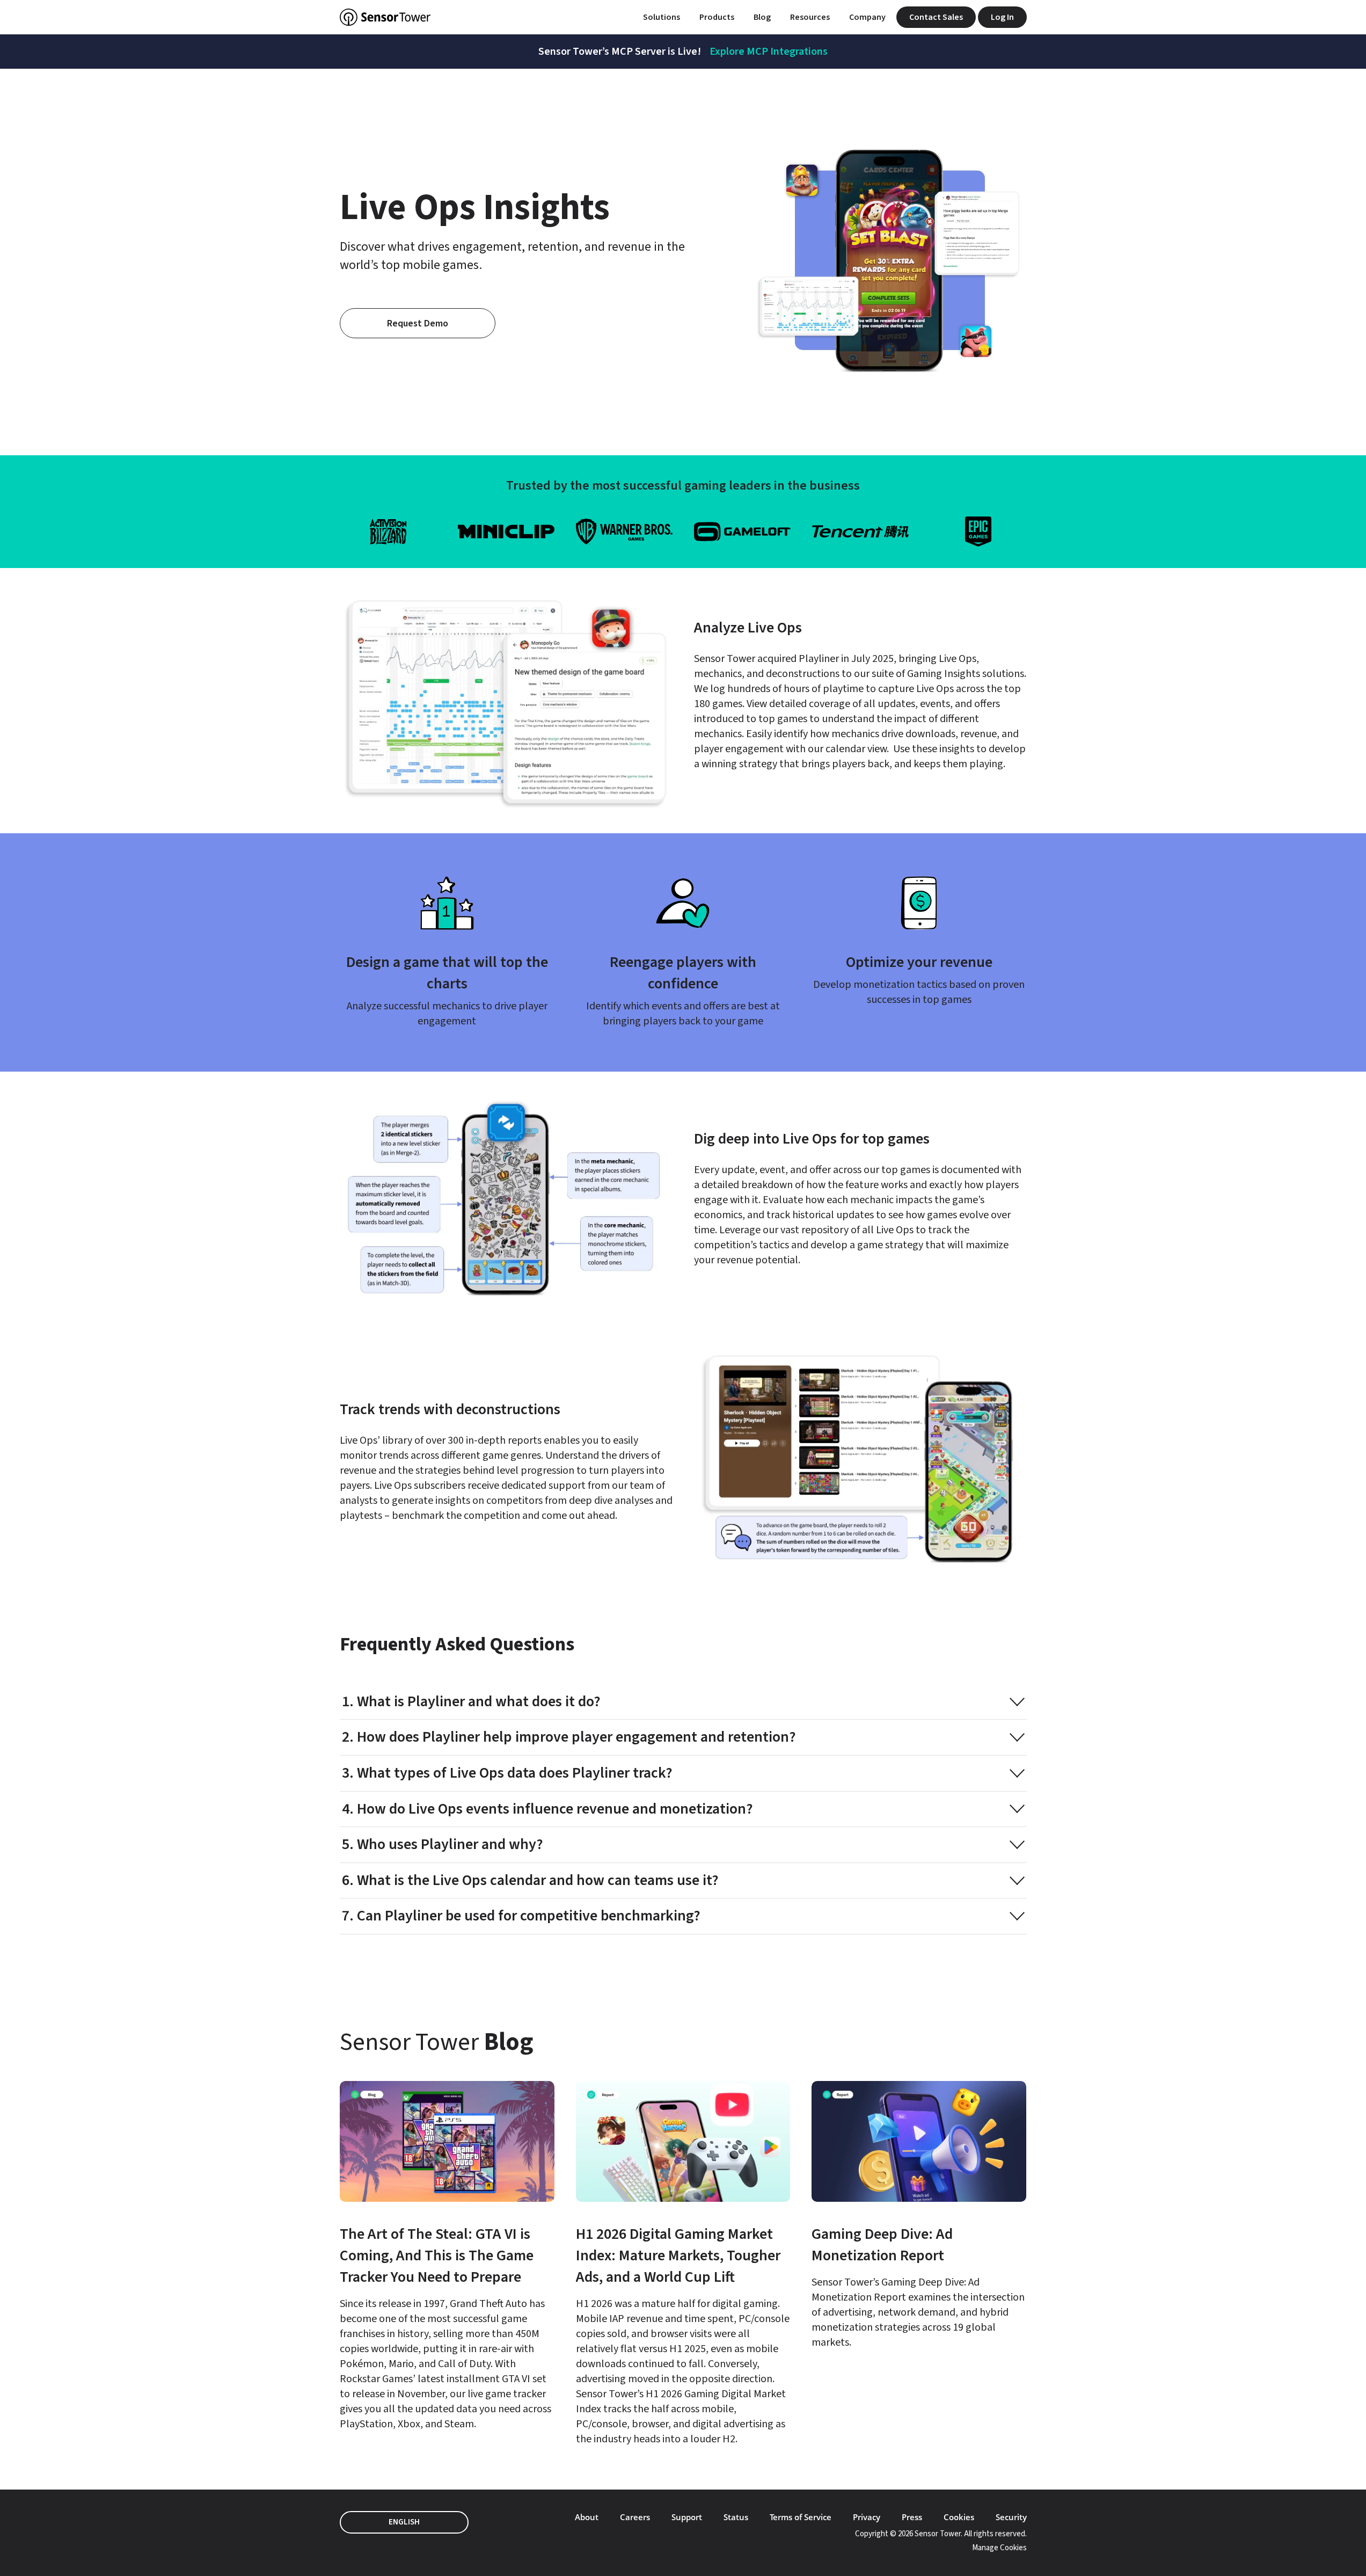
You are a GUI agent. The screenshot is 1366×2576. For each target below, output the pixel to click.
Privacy (867, 2517)
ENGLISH (404, 2522)
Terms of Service (801, 2517)
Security (1011, 2517)
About (587, 2517)
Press (912, 2517)
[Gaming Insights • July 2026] (683, 2264)
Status (736, 2517)
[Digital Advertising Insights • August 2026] (447, 2256)
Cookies (959, 2517)
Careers (635, 2517)
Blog (762, 17)
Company (867, 17)
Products (717, 17)
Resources (810, 17)
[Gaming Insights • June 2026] (919, 2215)
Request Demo (418, 323)
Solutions (662, 17)
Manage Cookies (999, 2548)
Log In (1002, 17)
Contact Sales (936, 17)
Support (687, 2517)
